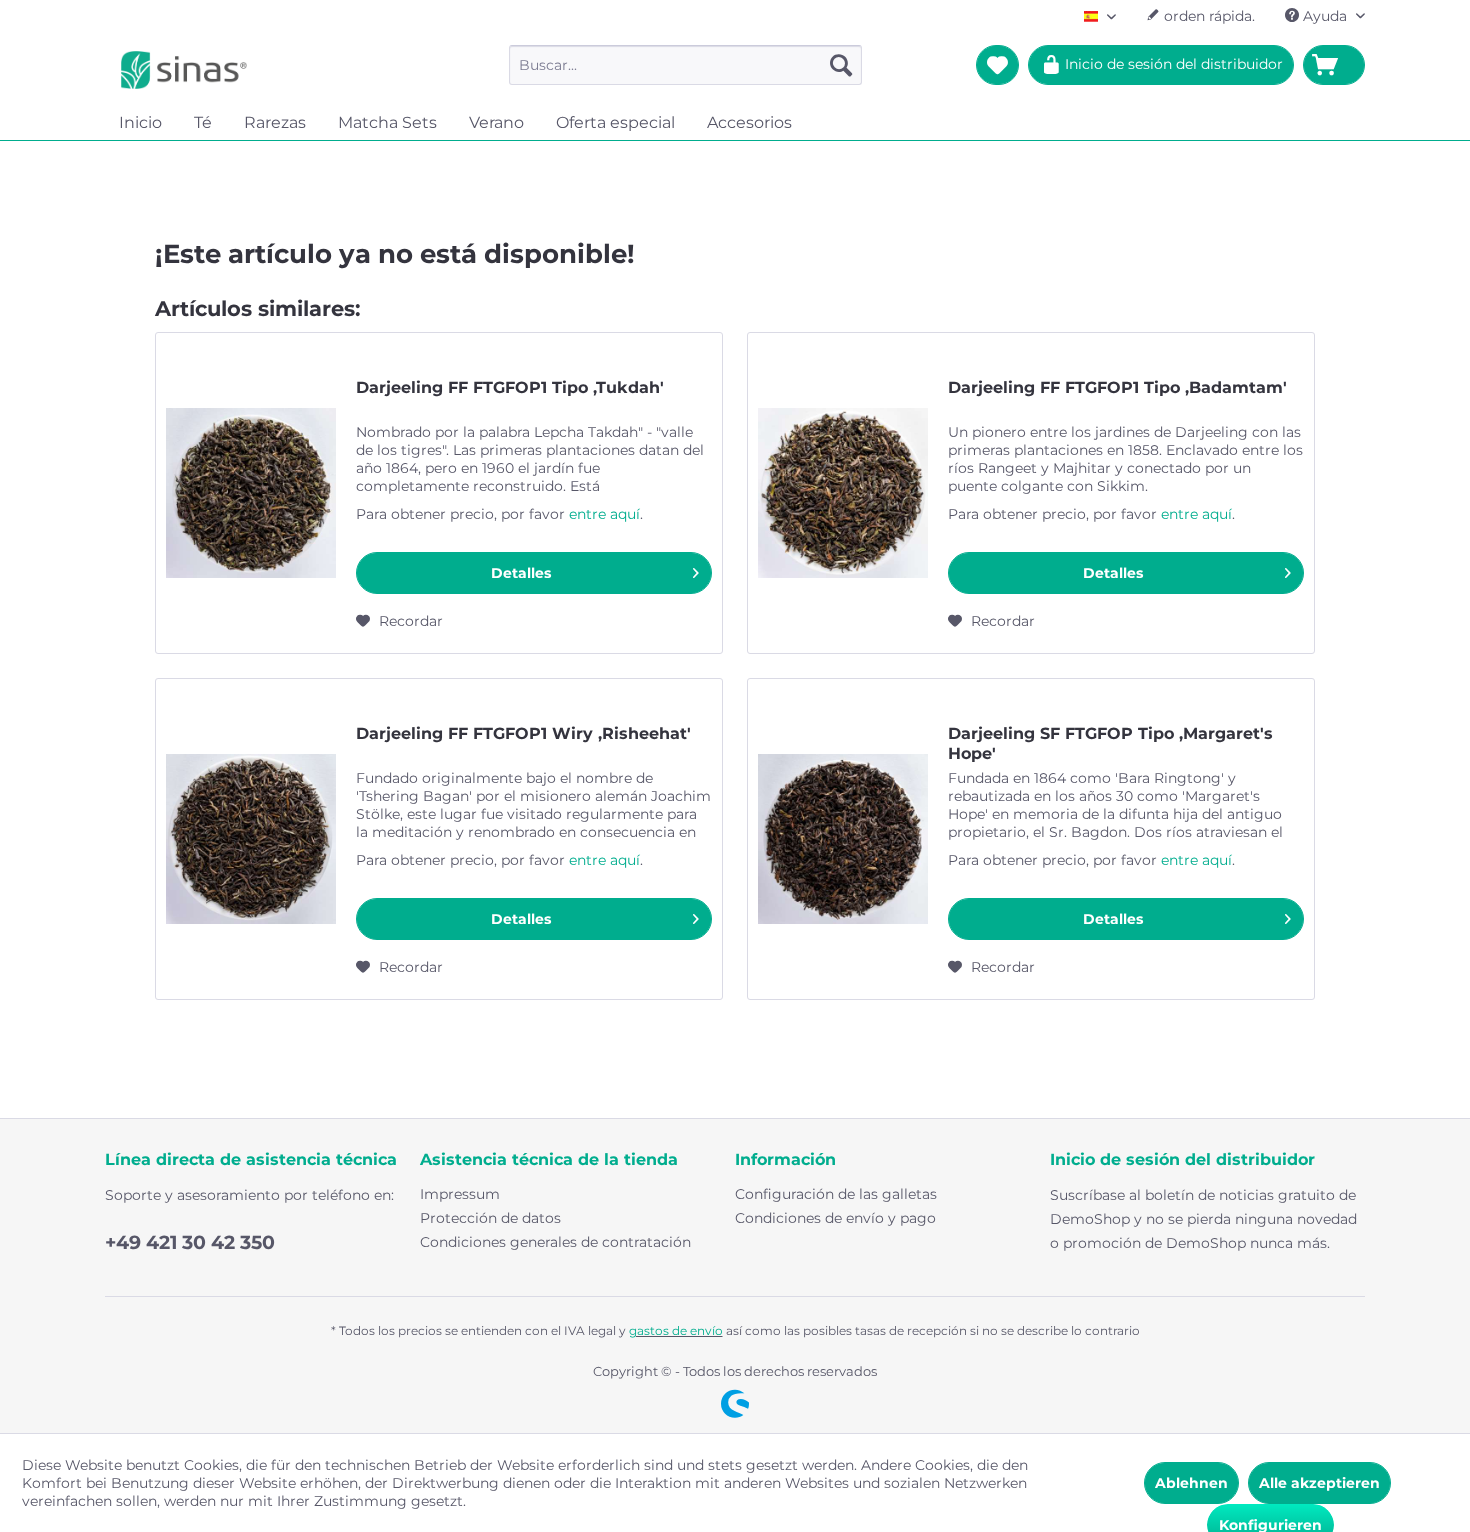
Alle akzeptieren (1319, 1483)
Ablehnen (1191, 1483)
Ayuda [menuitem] (1325, 16)
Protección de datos (490, 1218)
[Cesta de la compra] (1334, 65)
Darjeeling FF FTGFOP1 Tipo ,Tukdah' (510, 387)
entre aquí (604, 514)
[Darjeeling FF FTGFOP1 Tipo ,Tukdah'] (251, 493)
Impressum (460, 1194)
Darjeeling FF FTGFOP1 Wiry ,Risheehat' (523, 733)
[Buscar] (841, 65)
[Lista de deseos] (997, 65)
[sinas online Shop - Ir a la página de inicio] (184, 70)
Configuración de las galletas (836, 1194)
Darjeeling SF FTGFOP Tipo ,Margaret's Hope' (1110, 743)
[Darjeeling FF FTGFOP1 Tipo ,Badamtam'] (843, 493)
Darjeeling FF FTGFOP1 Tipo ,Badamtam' (1117, 387)
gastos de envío (676, 1330)
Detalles (521, 573)
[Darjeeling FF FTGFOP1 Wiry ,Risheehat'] (251, 839)
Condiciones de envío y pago (835, 1218)
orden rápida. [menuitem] (1207, 16)
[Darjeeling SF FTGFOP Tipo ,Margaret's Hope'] (843, 839)
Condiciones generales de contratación (555, 1242)
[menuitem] (685, 65)
